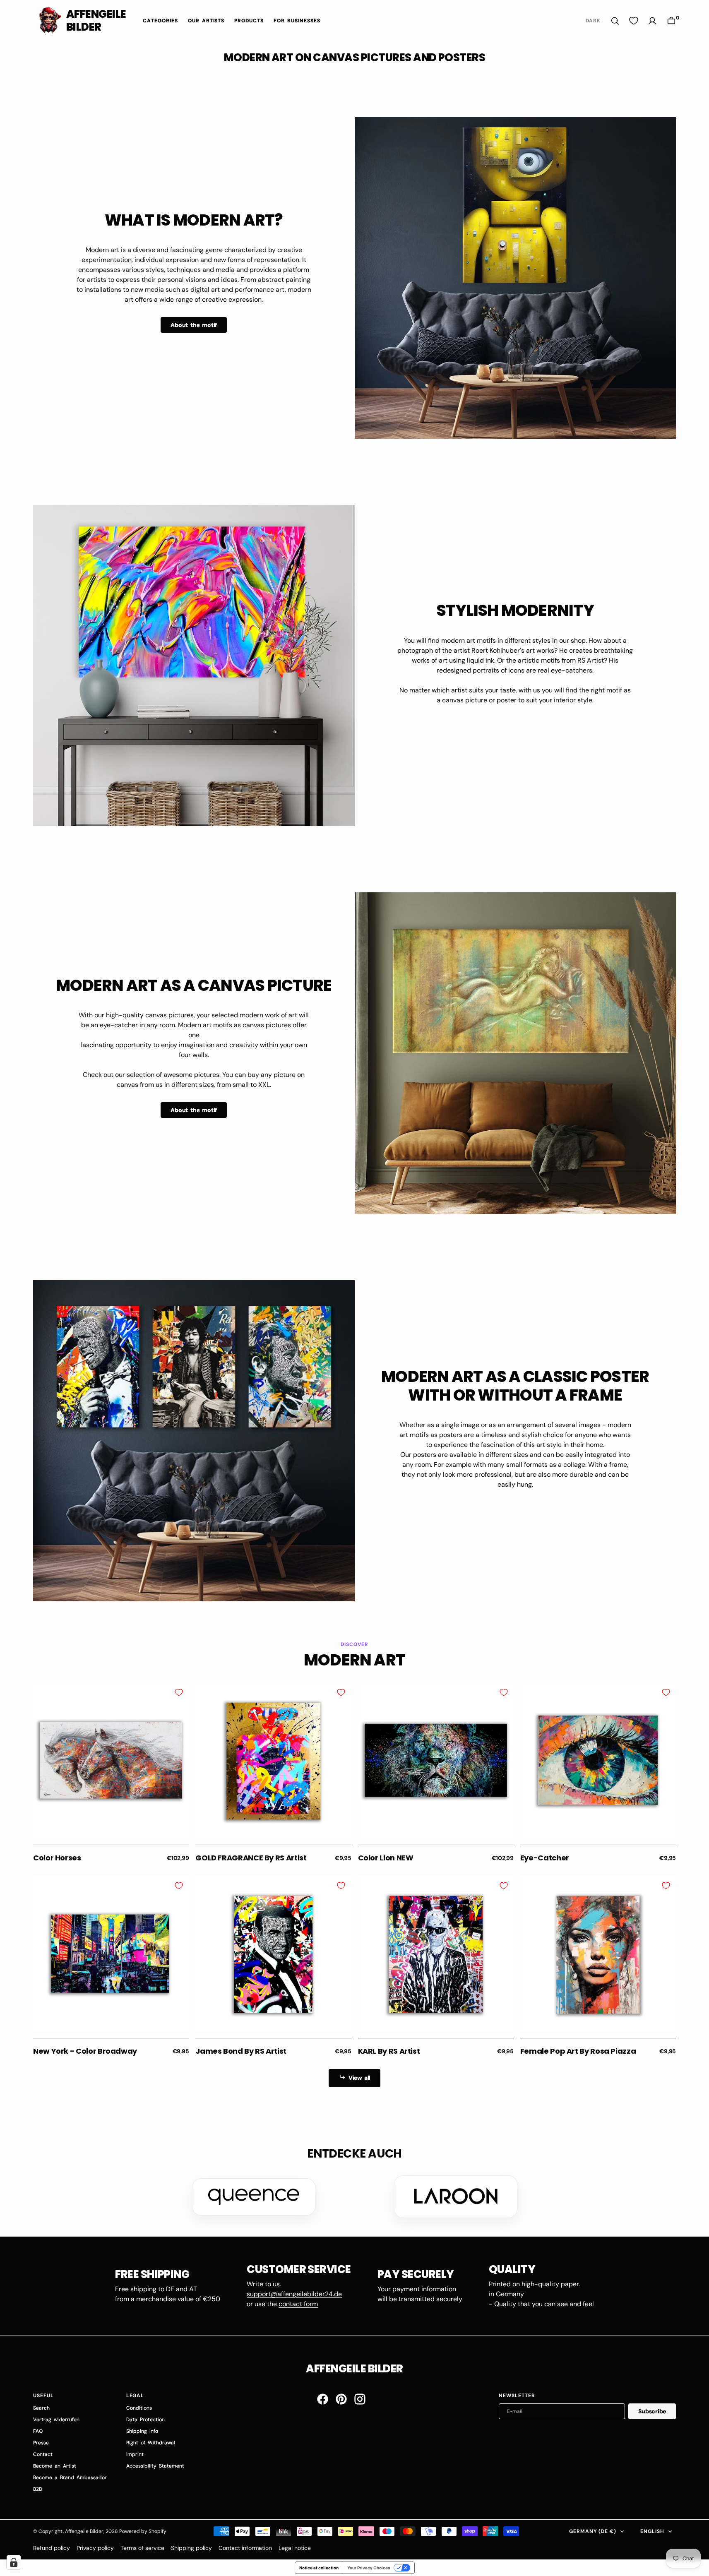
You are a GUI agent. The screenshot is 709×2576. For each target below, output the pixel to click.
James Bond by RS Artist (241, 2051)
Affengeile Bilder (84, 2531)
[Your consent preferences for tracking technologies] (14, 2562)
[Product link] (111, 1760)
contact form (298, 2304)
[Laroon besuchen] (456, 2196)
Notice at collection (319, 2568)
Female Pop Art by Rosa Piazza (578, 2051)
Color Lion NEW (386, 1858)
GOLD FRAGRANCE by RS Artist (251, 1858)
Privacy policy (95, 2548)
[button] (671, 21)
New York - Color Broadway (85, 2051)
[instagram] (360, 2399)
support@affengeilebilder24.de (294, 2294)
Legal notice (295, 2548)
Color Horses (57, 1858)
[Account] (652, 21)
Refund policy (52, 2548)
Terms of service (142, 2548)
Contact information (245, 2548)
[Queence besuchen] (254, 2197)
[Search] (615, 21)
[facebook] (323, 2399)
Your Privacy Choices (369, 2568)
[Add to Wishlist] (179, 1692)
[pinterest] (341, 2399)
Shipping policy (191, 2548)
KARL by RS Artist (389, 2051)
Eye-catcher (545, 1858)
